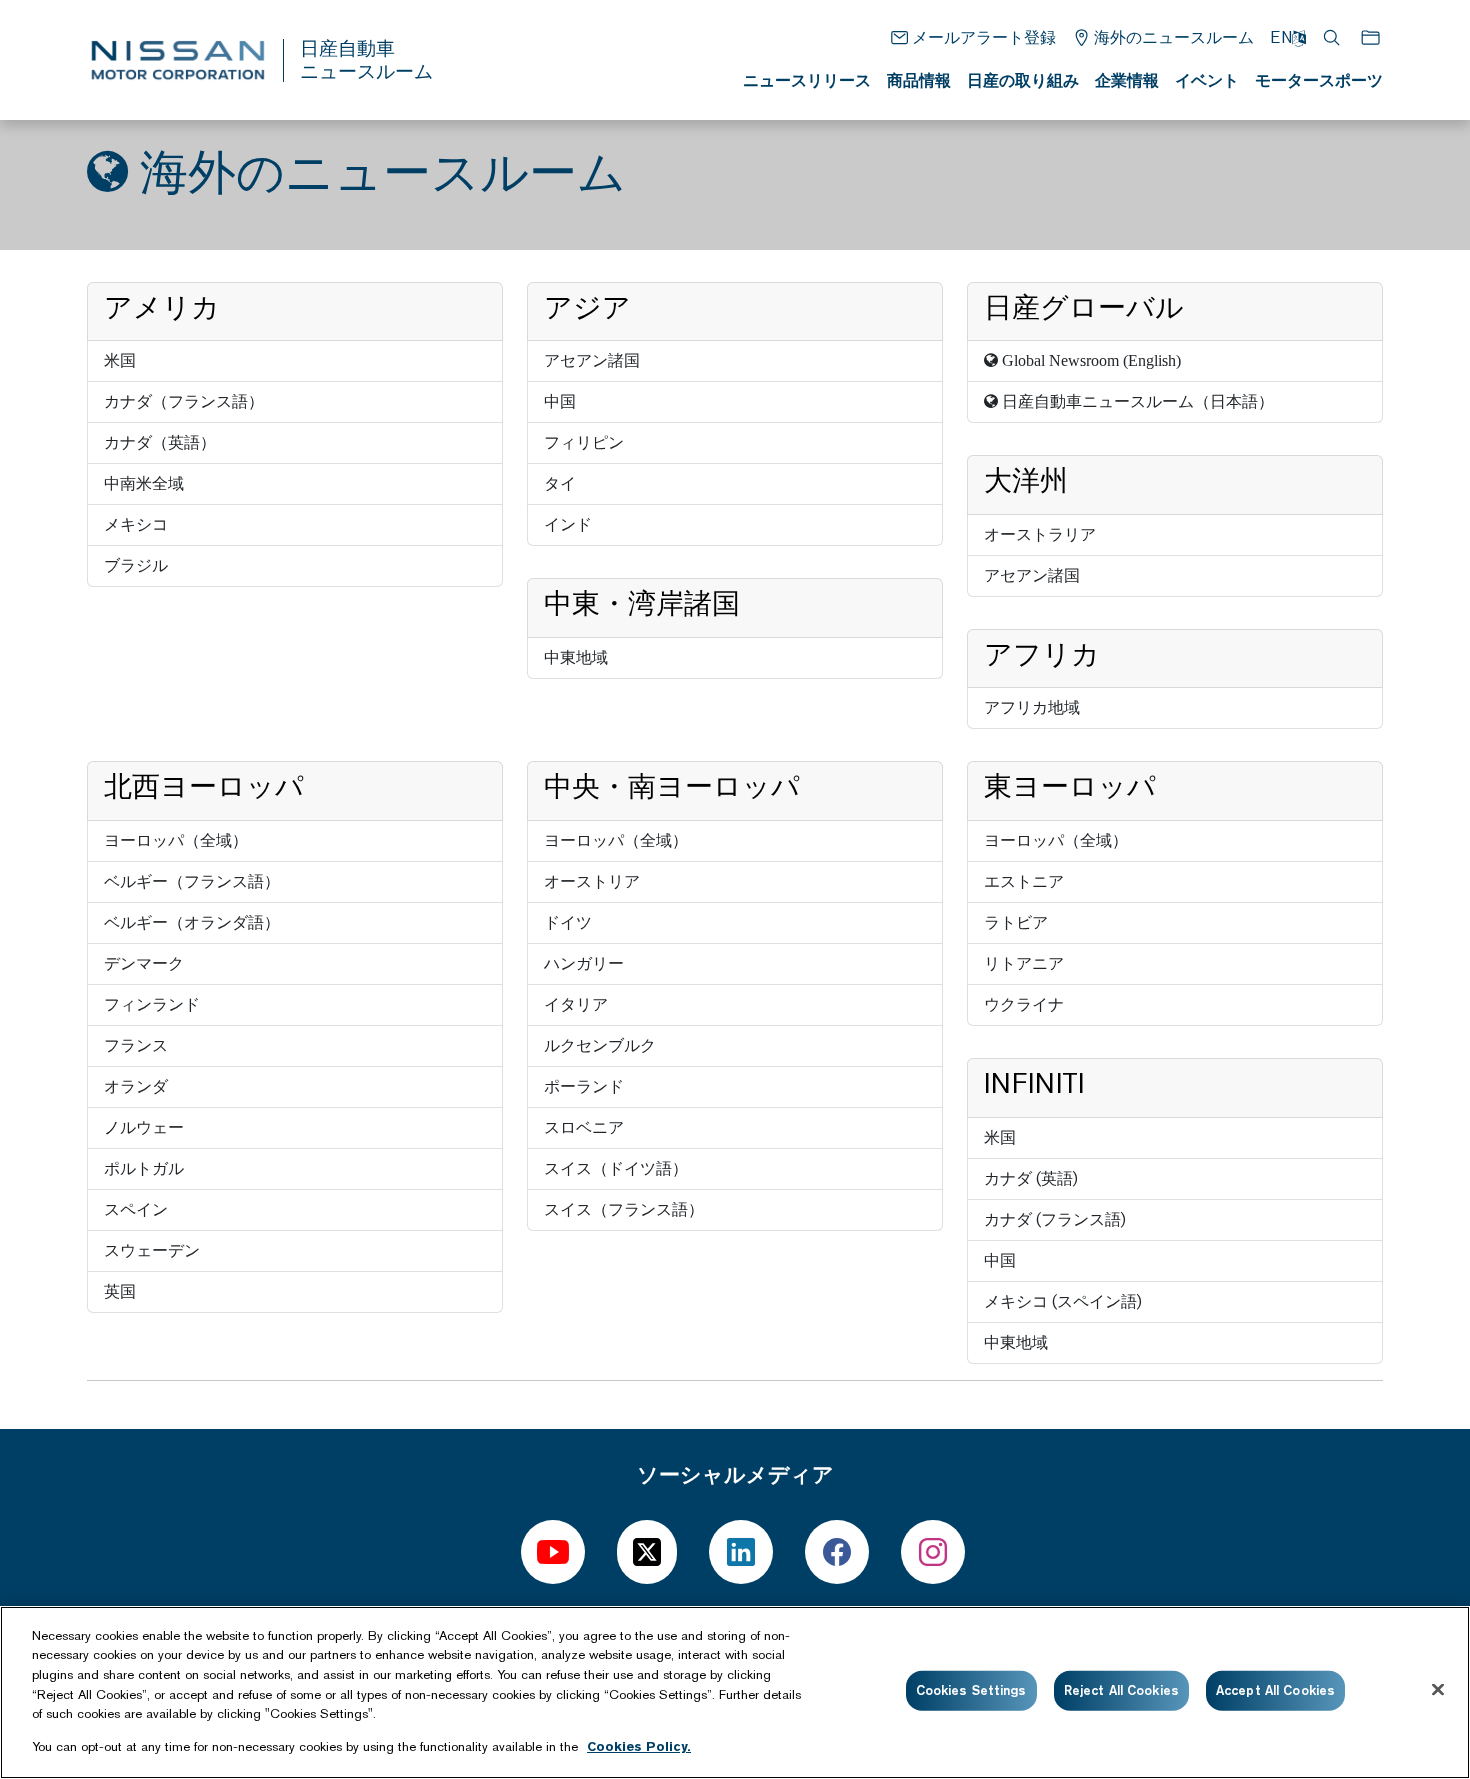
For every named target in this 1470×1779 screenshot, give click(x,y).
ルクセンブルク (600, 1045)
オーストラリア (1040, 534)
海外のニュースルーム (1174, 37)
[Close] (1438, 1690)
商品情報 (919, 80)
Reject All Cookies (1121, 1690)
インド (568, 524)
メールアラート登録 (984, 37)
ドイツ (568, 922)
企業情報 (1127, 80)
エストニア (1024, 881)
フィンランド (152, 1004)
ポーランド (584, 1086)
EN (1281, 37)
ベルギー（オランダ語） (192, 922)
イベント (1207, 80)
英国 (120, 1291)
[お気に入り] (1372, 37)
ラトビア (1016, 922)
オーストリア (592, 881)
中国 (560, 401)
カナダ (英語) (1031, 1178)
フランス (136, 1045)
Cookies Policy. (639, 1745)
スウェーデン (152, 1250)
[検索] (1333, 37)
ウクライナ (1024, 1004)
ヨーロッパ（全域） (176, 840)
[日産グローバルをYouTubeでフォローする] (553, 1552)
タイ (560, 483)
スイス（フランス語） (624, 1209)
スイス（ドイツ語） (616, 1168)
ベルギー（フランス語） (192, 881)
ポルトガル (144, 1168)
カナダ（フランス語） (184, 401)
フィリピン (584, 442)
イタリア (576, 1004)
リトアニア (1024, 963)
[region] (735, 1692)
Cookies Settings (971, 1690)
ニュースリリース (807, 80)
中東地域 (576, 657)
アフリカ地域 (1032, 707)
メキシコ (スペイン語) (1063, 1301)
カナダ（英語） (160, 442)
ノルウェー (144, 1127)
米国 (120, 360)
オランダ (136, 1086)
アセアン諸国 (592, 360)
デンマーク (144, 963)
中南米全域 (144, 483)
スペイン (136, 1209)
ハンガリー (584, 963)
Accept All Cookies (1275, 1690)
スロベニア (584, 1127)
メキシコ (136, 524)
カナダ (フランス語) (1055, 1219)
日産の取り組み (1023, 80)
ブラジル (136, 565)
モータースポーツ (1319, 80)
